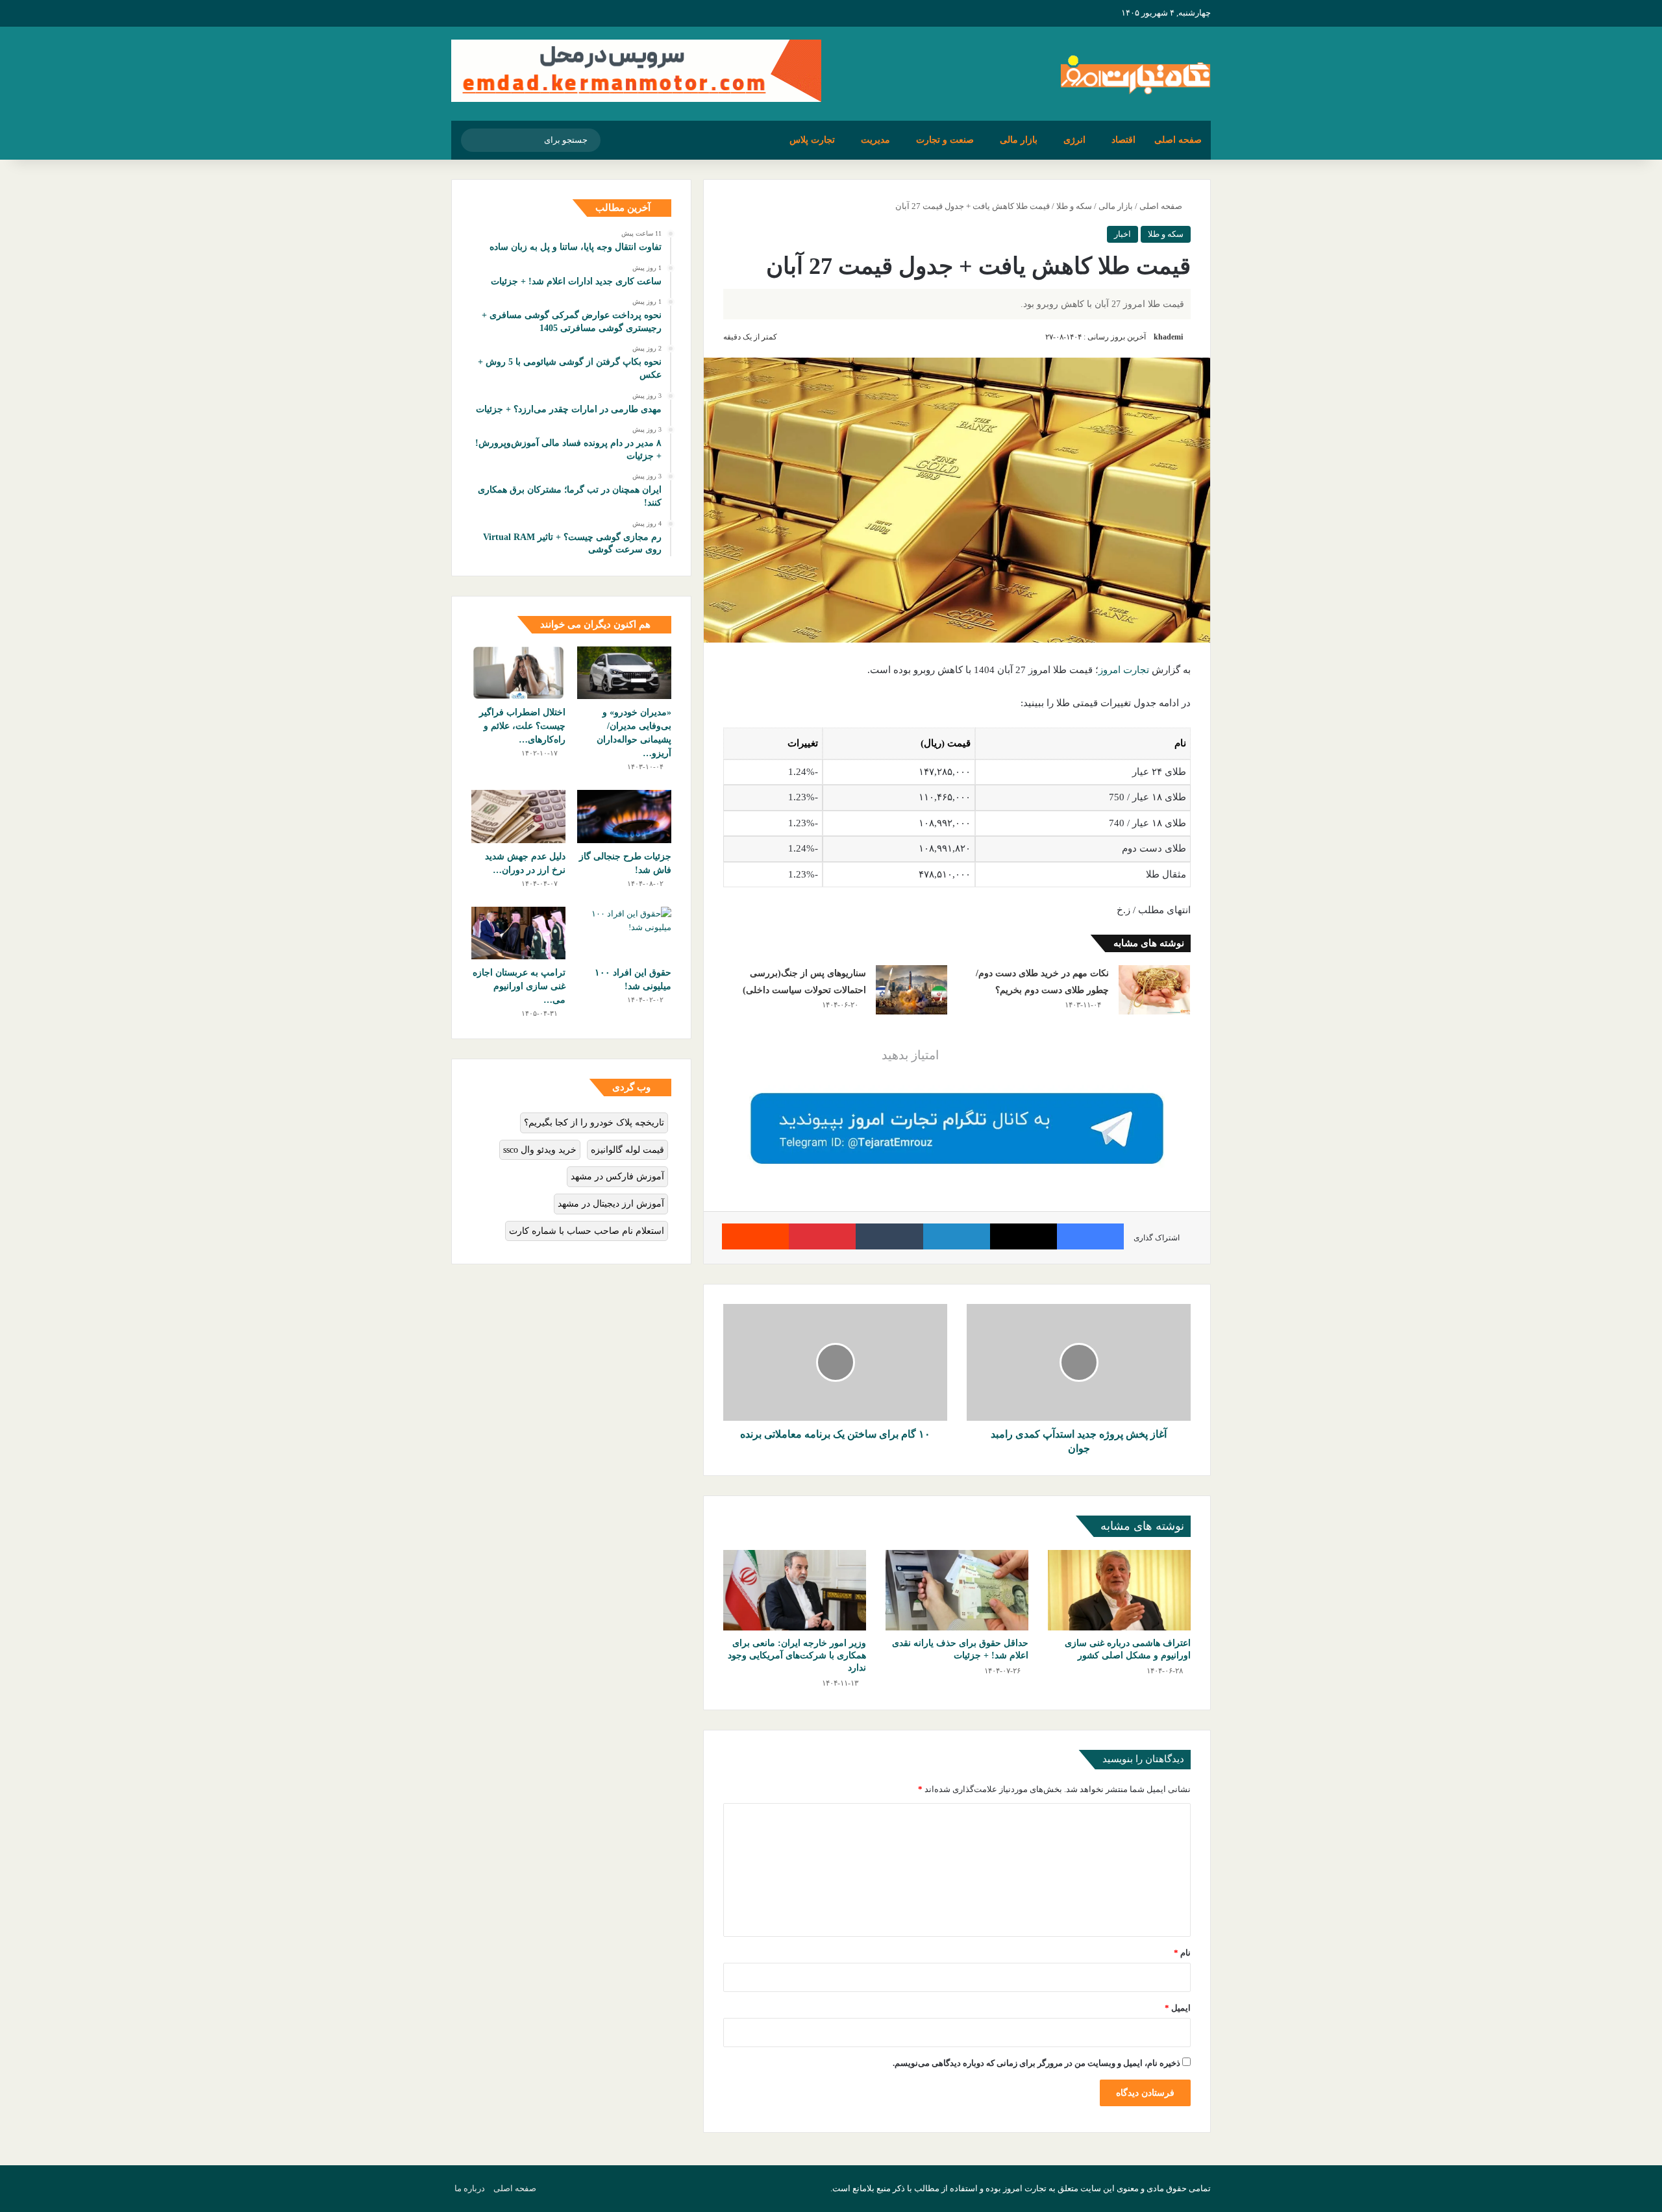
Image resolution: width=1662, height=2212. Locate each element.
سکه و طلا (1074, 206)
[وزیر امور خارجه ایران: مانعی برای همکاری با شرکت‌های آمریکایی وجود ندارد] (795, 1590)
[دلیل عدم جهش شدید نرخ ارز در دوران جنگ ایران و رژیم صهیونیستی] (518, 817)
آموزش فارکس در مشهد (617, 1176)
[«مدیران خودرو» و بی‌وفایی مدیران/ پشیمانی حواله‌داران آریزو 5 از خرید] (624, 673)
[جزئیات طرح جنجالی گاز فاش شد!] (624, 817)
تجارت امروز (1124, 670)
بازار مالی (1019, 140)
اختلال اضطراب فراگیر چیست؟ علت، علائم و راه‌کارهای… (522, 726)
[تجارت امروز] (1135, 74)
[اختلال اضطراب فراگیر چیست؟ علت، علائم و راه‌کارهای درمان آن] (518, 673)
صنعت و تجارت (945, 140)
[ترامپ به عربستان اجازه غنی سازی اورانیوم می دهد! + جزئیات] (518, 933)
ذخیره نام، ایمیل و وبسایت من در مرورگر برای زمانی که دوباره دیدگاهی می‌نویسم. (1036, 2063)
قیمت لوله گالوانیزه (627, 1150)
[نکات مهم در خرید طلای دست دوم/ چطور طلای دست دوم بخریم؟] (1154, 989)
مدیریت (875, 140)
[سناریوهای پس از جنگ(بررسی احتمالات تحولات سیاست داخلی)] (912, 989)
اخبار (1122, 234)
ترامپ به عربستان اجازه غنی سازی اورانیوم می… (519, 986)
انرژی (1074, 140)
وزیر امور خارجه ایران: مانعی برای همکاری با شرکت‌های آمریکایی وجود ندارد (797, 1655)
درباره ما (470, 2188)
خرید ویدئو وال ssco (540, 1150)
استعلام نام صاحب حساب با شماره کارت (587, 1231)
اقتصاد (1123, 140)
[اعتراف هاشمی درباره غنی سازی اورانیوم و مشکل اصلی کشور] (1119, 1590)
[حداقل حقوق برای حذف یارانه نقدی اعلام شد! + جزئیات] (957, 1590)
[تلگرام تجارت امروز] (957, 1128)
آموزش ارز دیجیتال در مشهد (611, 1204)
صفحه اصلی (1178, 140)
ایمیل (1178, 2008)
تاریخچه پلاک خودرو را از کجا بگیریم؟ (594, 1123)
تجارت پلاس (812, 140)
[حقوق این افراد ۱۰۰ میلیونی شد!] (624, 933)
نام (1182, 1953)
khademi (1168, 337)
